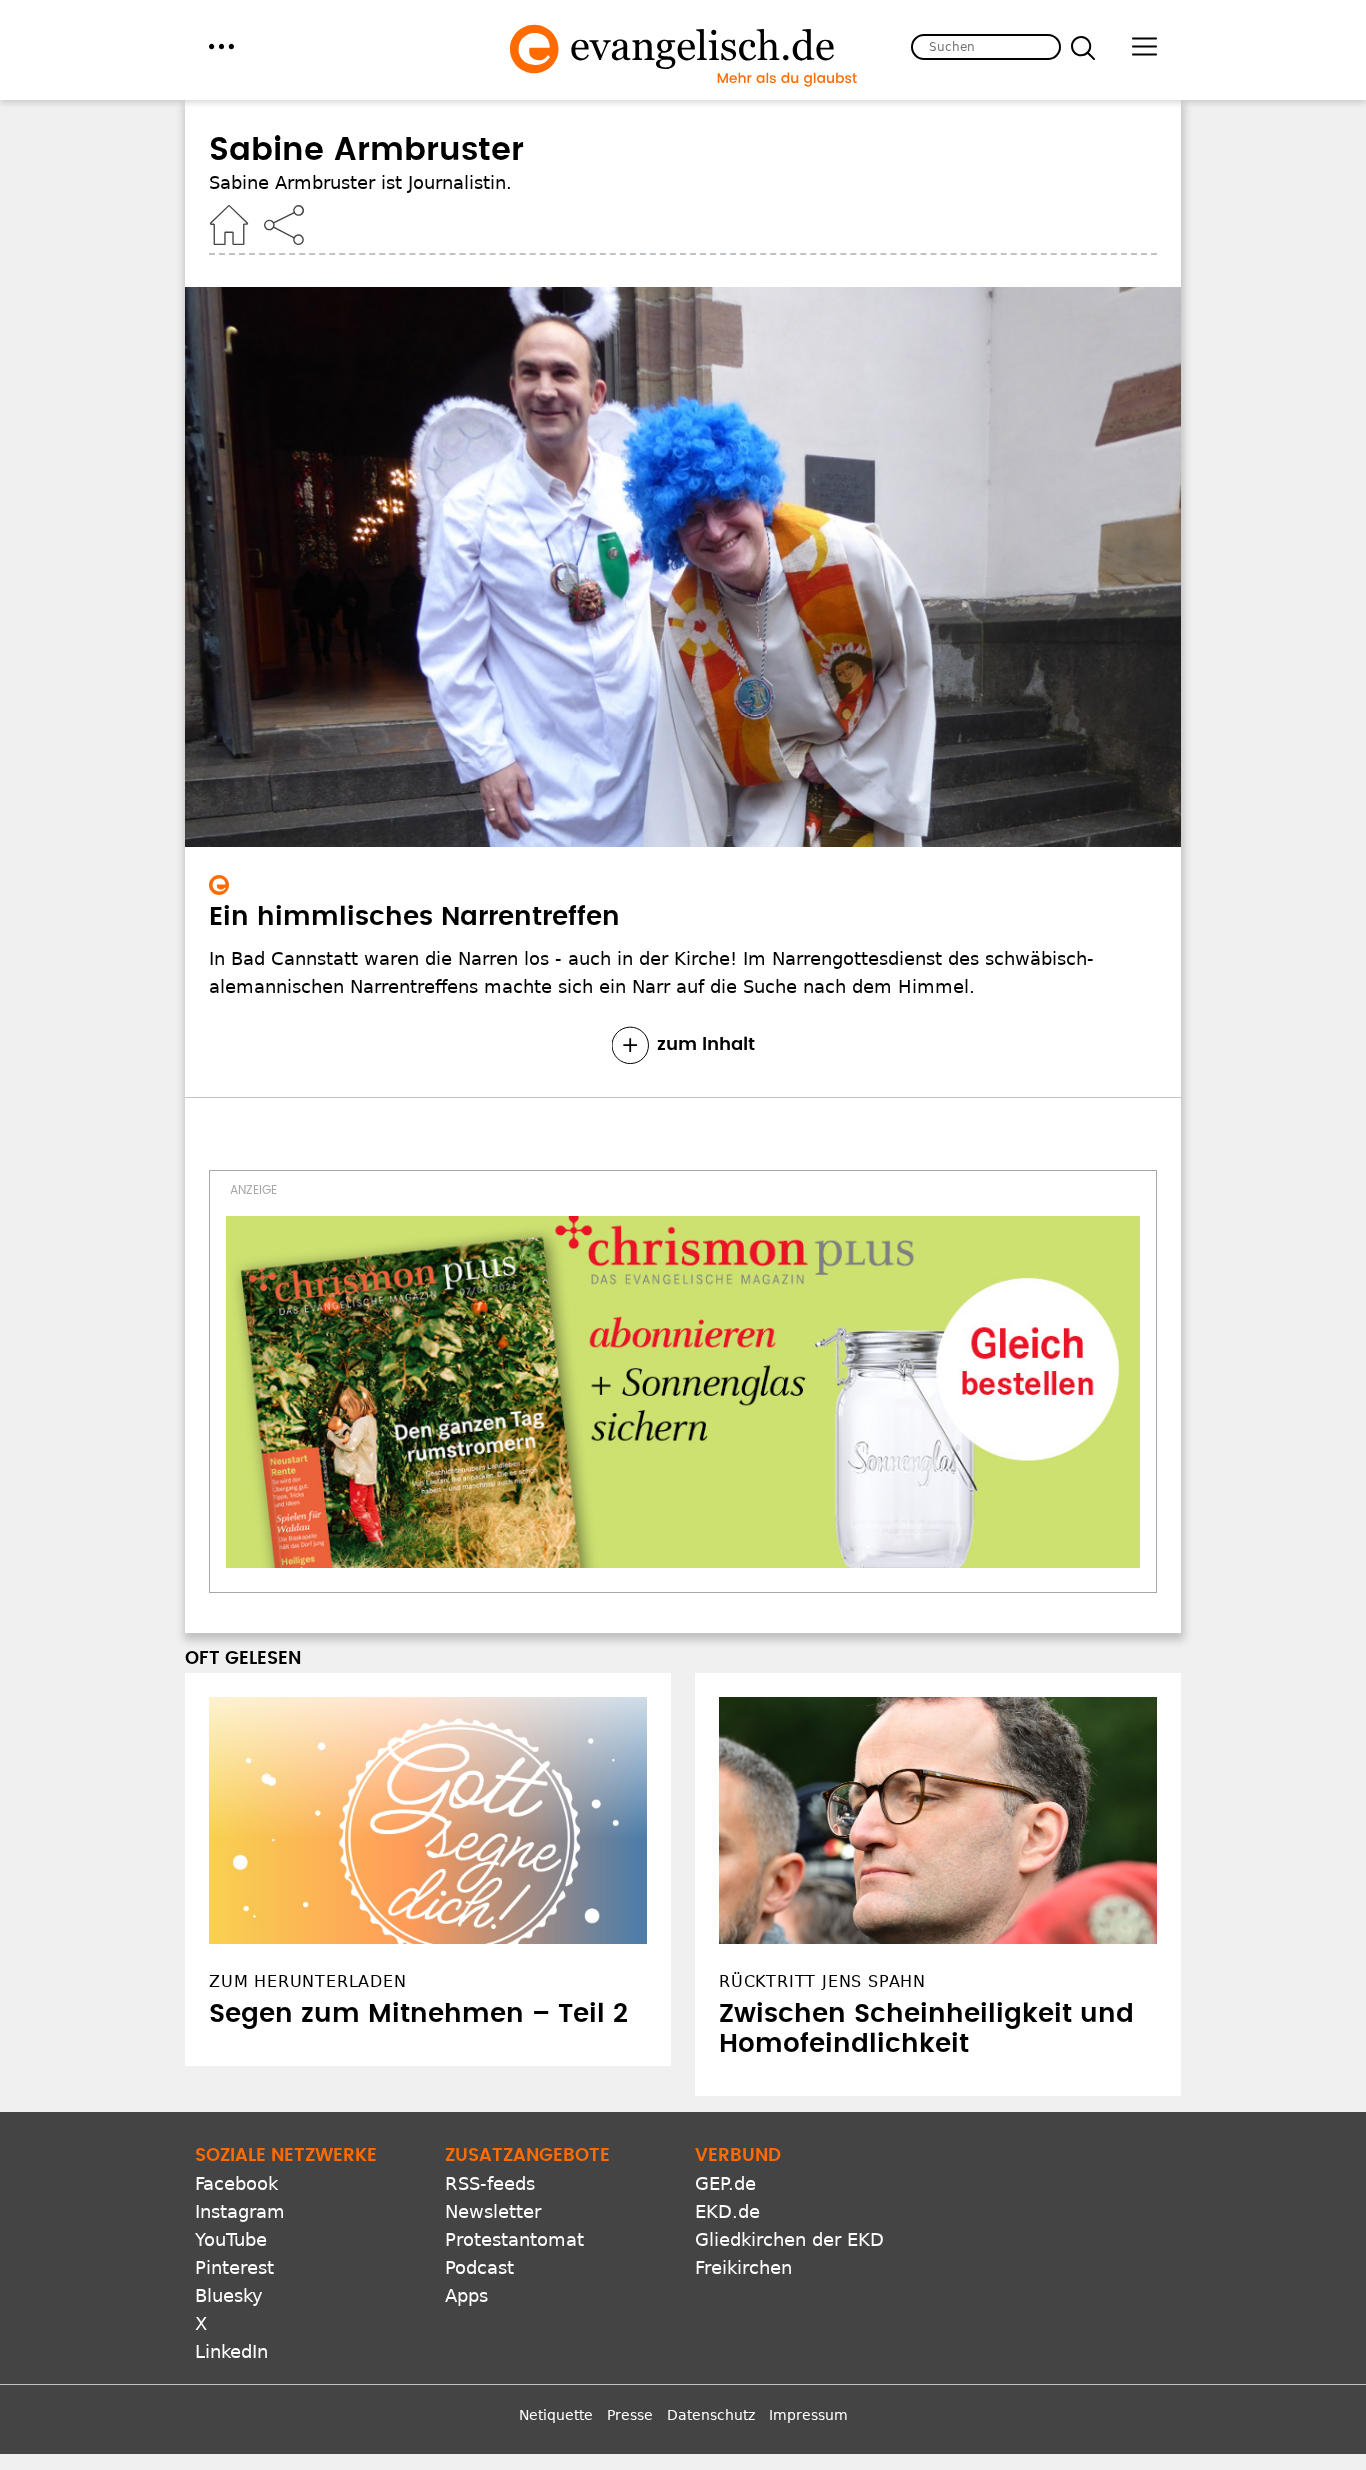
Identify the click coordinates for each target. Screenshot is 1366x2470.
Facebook (236, 2183)
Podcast (479, 2267)
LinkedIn (231, 2351)
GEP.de (725, 2183)
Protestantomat (514, 2239)
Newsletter (493, 2211)
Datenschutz (711, 2415)
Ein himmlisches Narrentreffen (414, 917)
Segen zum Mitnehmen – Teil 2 (418, 2014)
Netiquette (556, 2415)
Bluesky (229, 2295)
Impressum (808, 2415)
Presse (630, 2415)
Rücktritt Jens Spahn (822, 1981)
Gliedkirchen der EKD (789, 2239)
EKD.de (727, 2211)
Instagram (240, 2211)
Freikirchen (743, 2267)
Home (229, 225)
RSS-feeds (490, 2183)
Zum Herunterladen (308, 1981)
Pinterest (234, 2267)
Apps (466, 2295)
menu (221, 46)
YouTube (231, 2239)
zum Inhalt (706, 1045)
